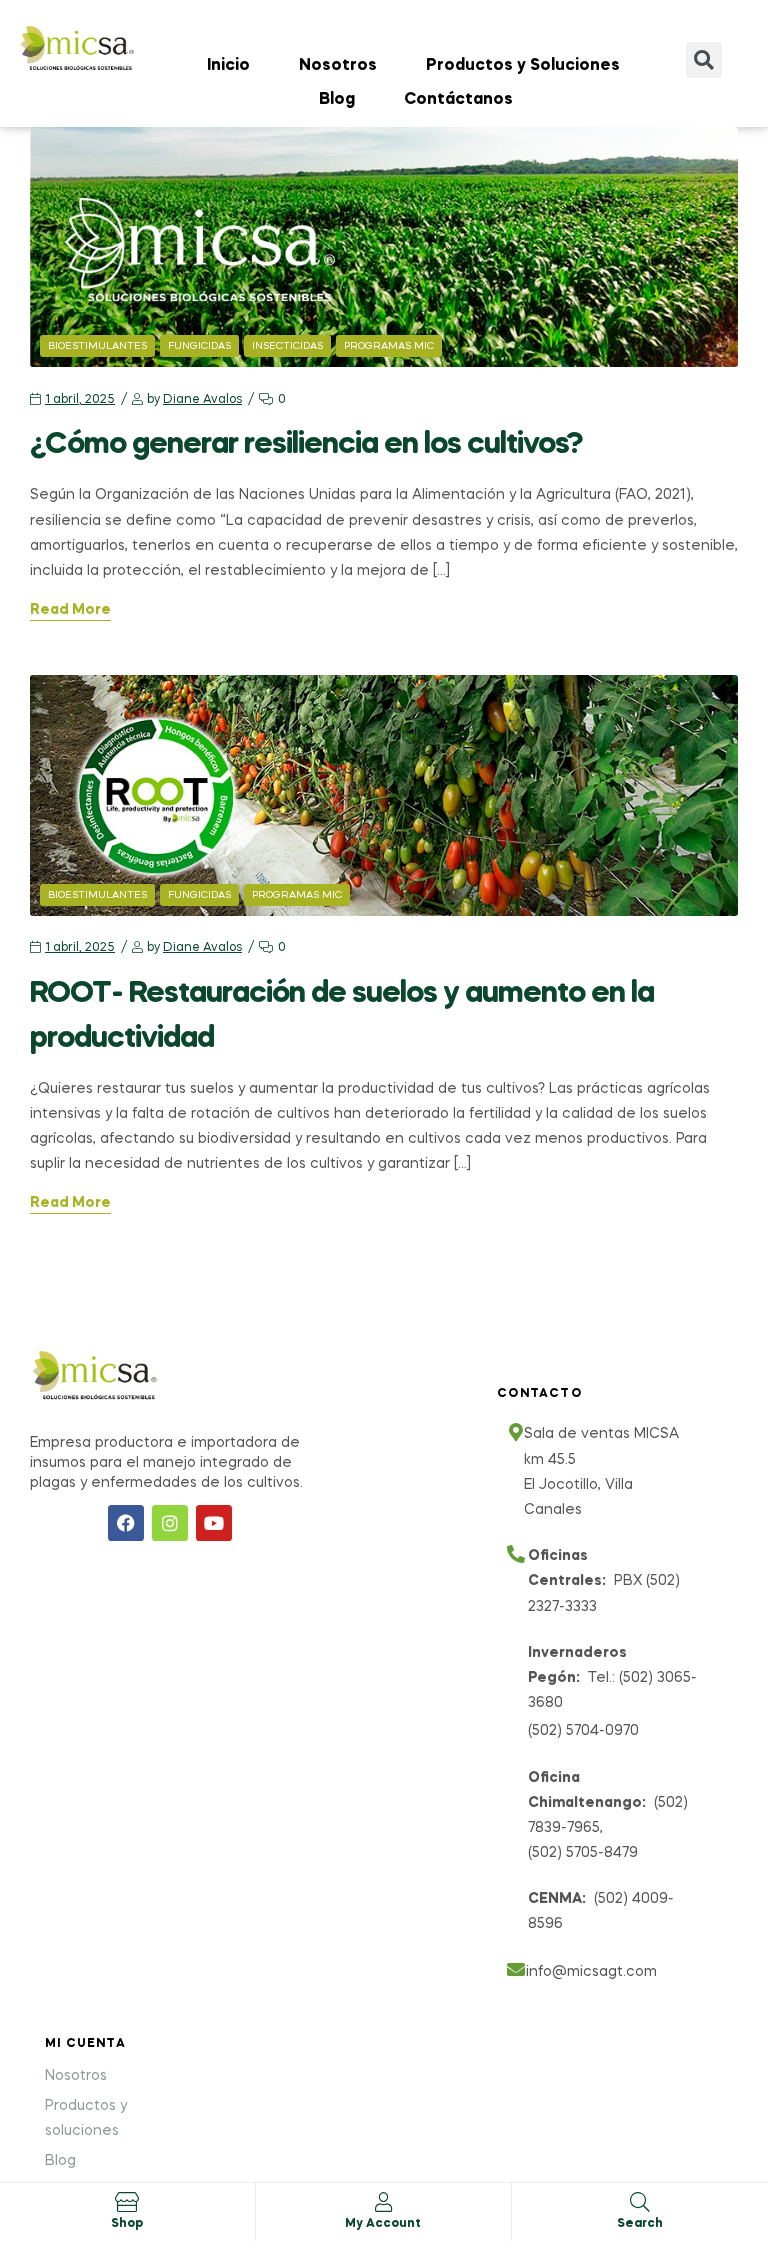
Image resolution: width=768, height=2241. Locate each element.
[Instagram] (170, 1523)
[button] (704, 60)
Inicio (228, 66)
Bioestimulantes (97, 346)
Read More (70, 610)
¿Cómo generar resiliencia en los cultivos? (312, 445)
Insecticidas (287, 346)
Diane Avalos (202, 400)
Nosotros (338, 66)
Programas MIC (389, 346)
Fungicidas (199, 346)
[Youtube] (214, 1523)
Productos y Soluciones (523, 66)
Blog (337, 100)
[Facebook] (126, 1523)
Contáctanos (458, 100)
